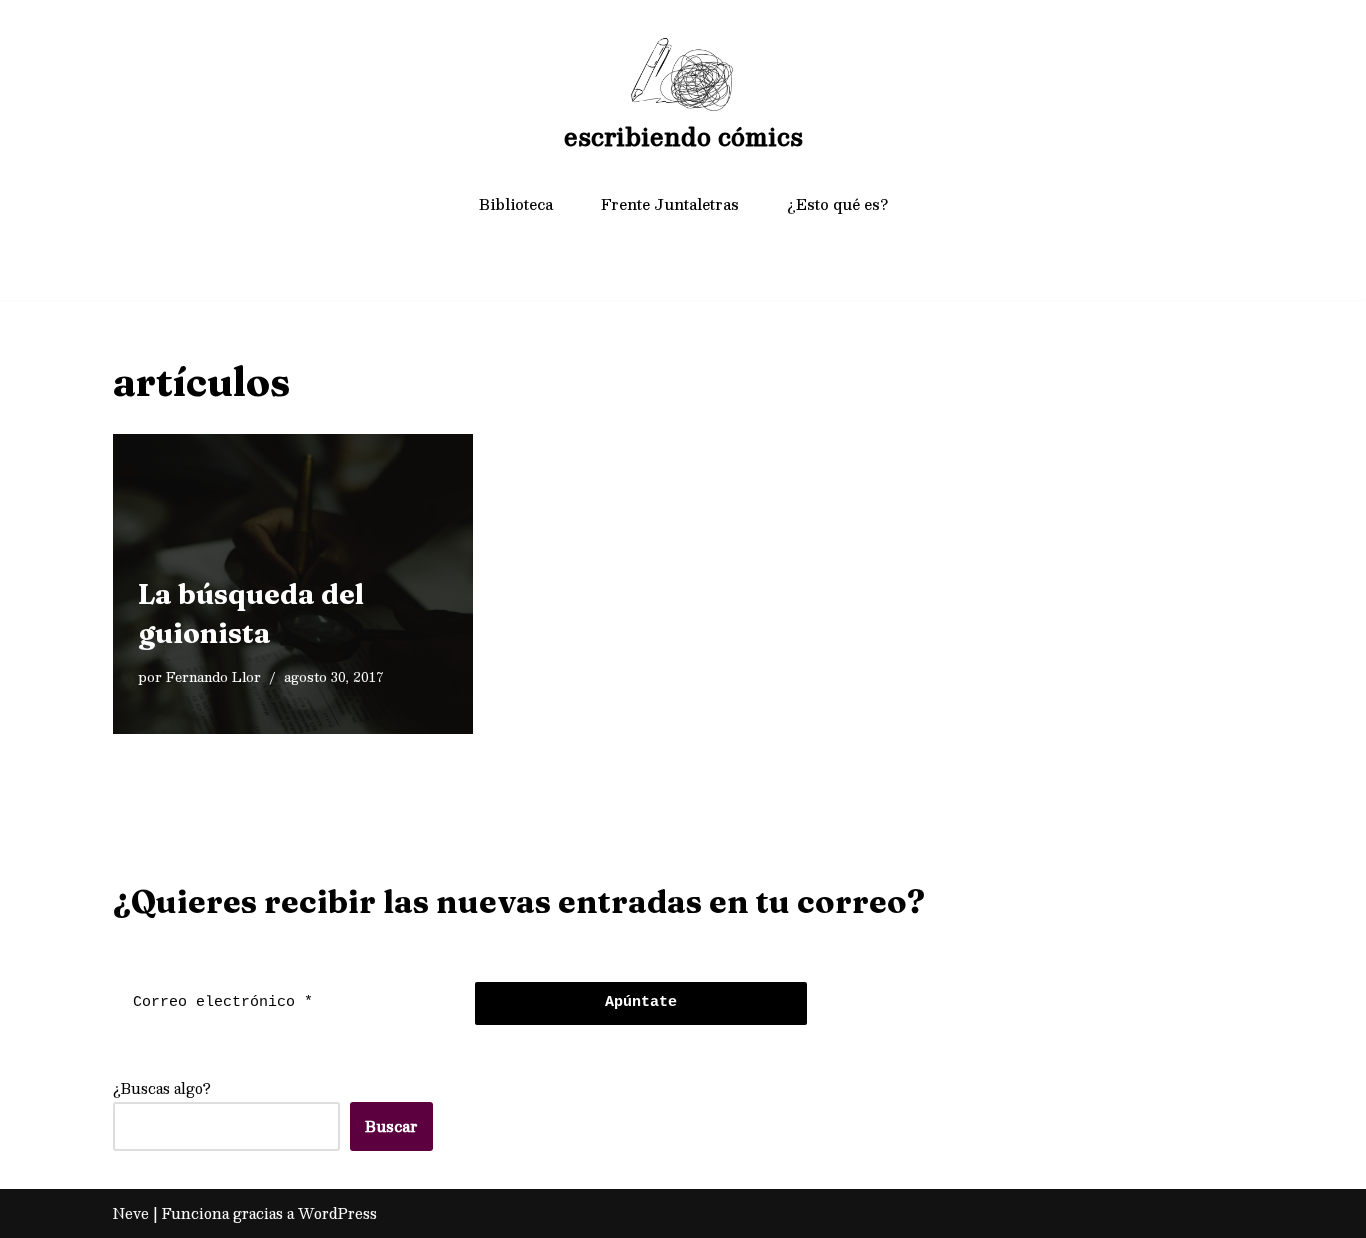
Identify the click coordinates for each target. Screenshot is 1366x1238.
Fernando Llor (213, 676)
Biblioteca (516, 204)
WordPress (337, 1213)
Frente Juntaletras (670, 204)
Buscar (391, 1126)
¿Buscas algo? (162, 1088)
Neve (131, 1213)
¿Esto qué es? (837, 204)
